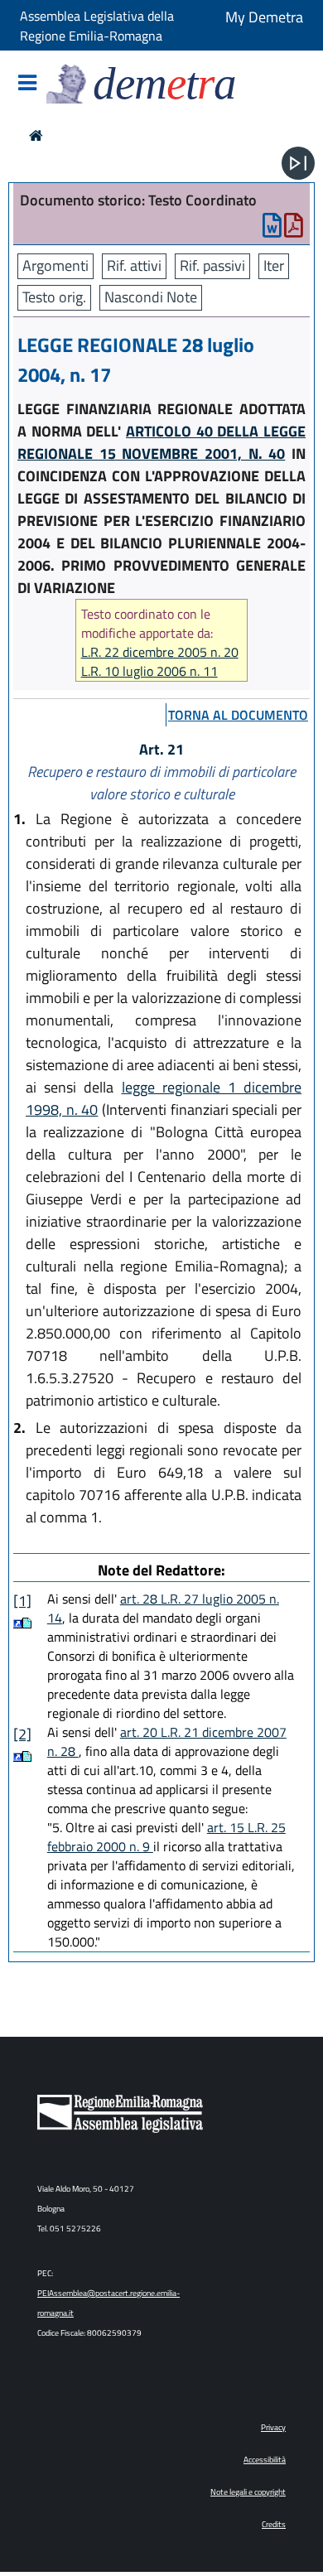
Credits (274, 2524)
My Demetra (264, 17)
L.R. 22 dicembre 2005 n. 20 (160, 652)
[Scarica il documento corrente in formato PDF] (294, 229)
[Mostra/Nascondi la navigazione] (27, 84)
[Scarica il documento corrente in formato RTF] (272, 229)
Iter (274, 265)
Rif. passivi (212, 265)
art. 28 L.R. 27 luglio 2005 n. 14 (163, 1608)
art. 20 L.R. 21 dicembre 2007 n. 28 (167, 1741)
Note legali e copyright (248, 2492)
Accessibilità (265, 2460)
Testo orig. (54, 297)
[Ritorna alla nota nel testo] (18, 1623)
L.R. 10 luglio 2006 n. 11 (149, 671)
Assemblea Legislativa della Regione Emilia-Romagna (97, 26)
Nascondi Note (151, 297)
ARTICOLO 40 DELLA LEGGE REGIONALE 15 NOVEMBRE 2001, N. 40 (161, 442)
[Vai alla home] (36, 135)
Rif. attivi (134, 265)
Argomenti (55, 265)
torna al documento (238, 715)
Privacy (273, 2427)
